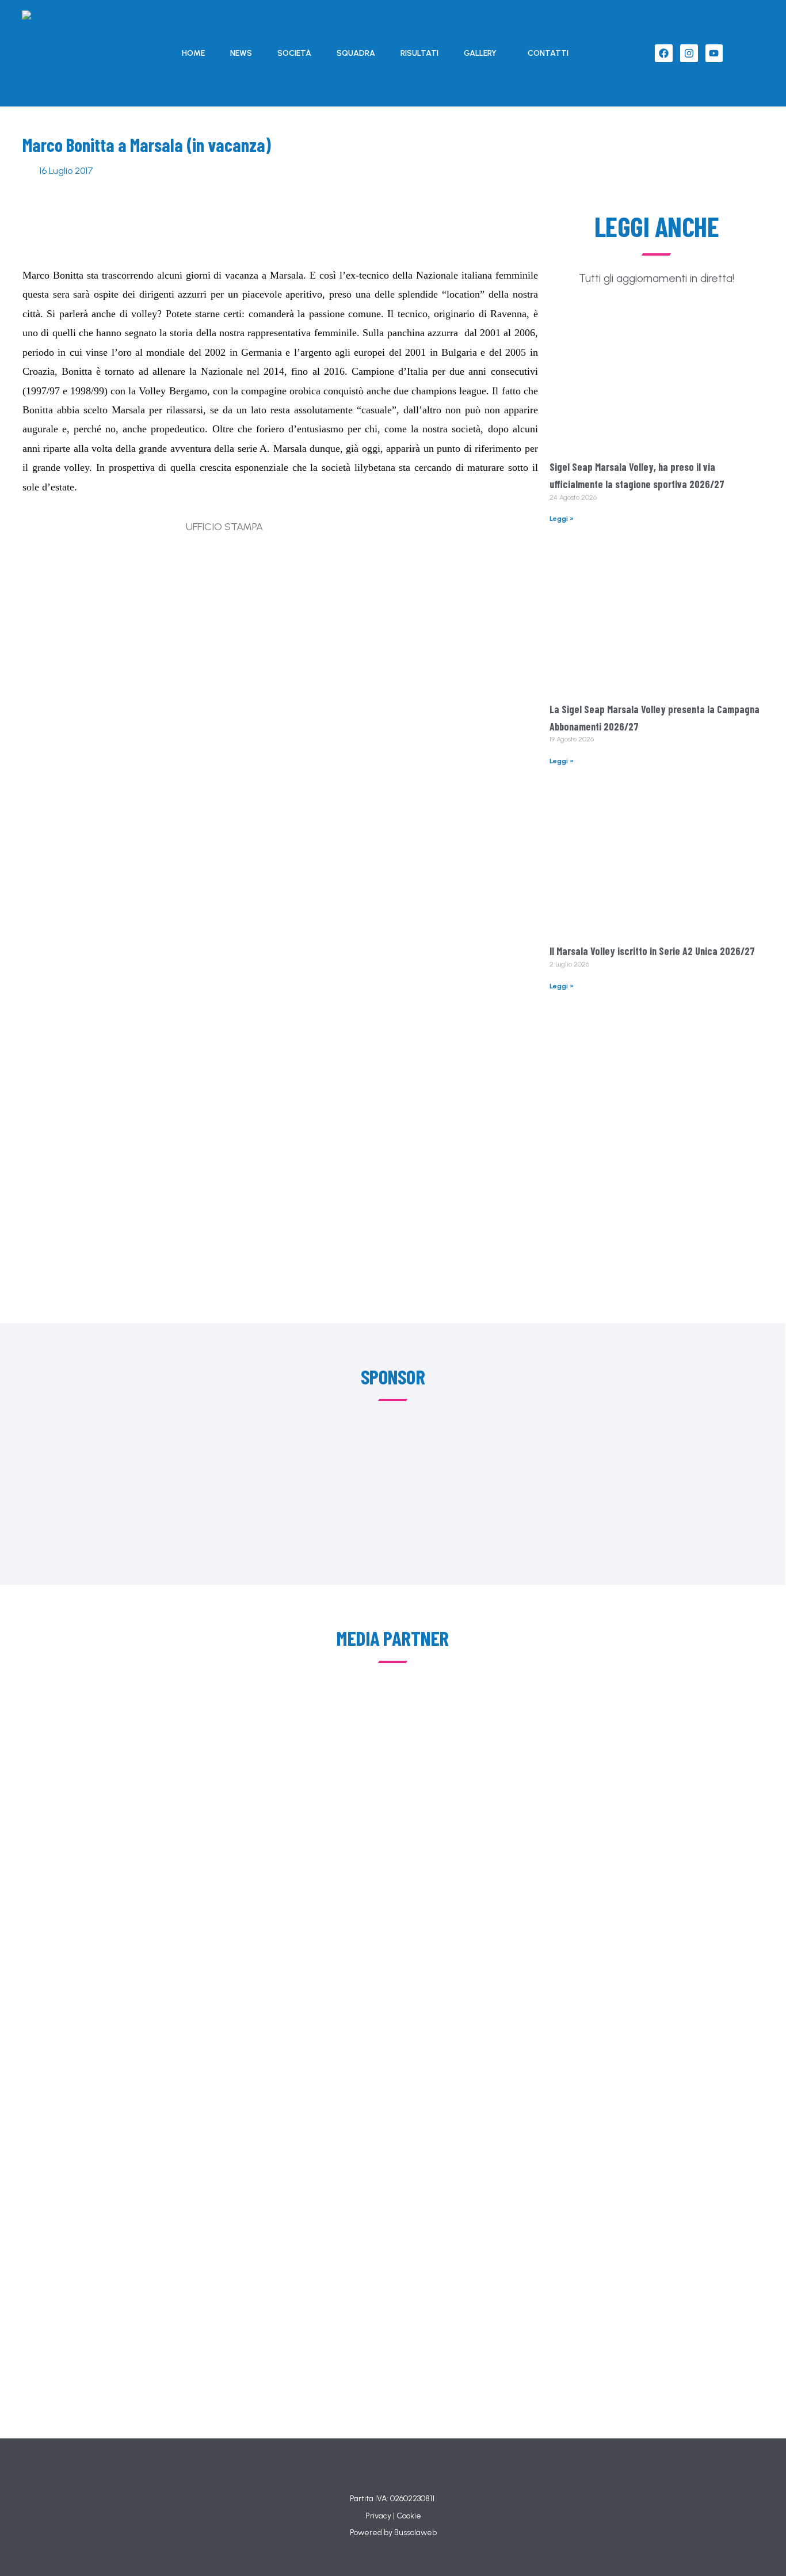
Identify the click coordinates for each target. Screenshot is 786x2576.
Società (294, 53)
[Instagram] (689, 53)
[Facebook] (664, 53)
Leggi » (562, 519)
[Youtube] (714, 53)
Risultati (419, 53)
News (241, 53)
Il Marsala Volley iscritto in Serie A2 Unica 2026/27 (652, 951)
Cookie (409, 2516)
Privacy (378, 2516)
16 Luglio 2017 (66, 171)
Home (193, 53)
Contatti (548, 53)
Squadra (356, 53)
